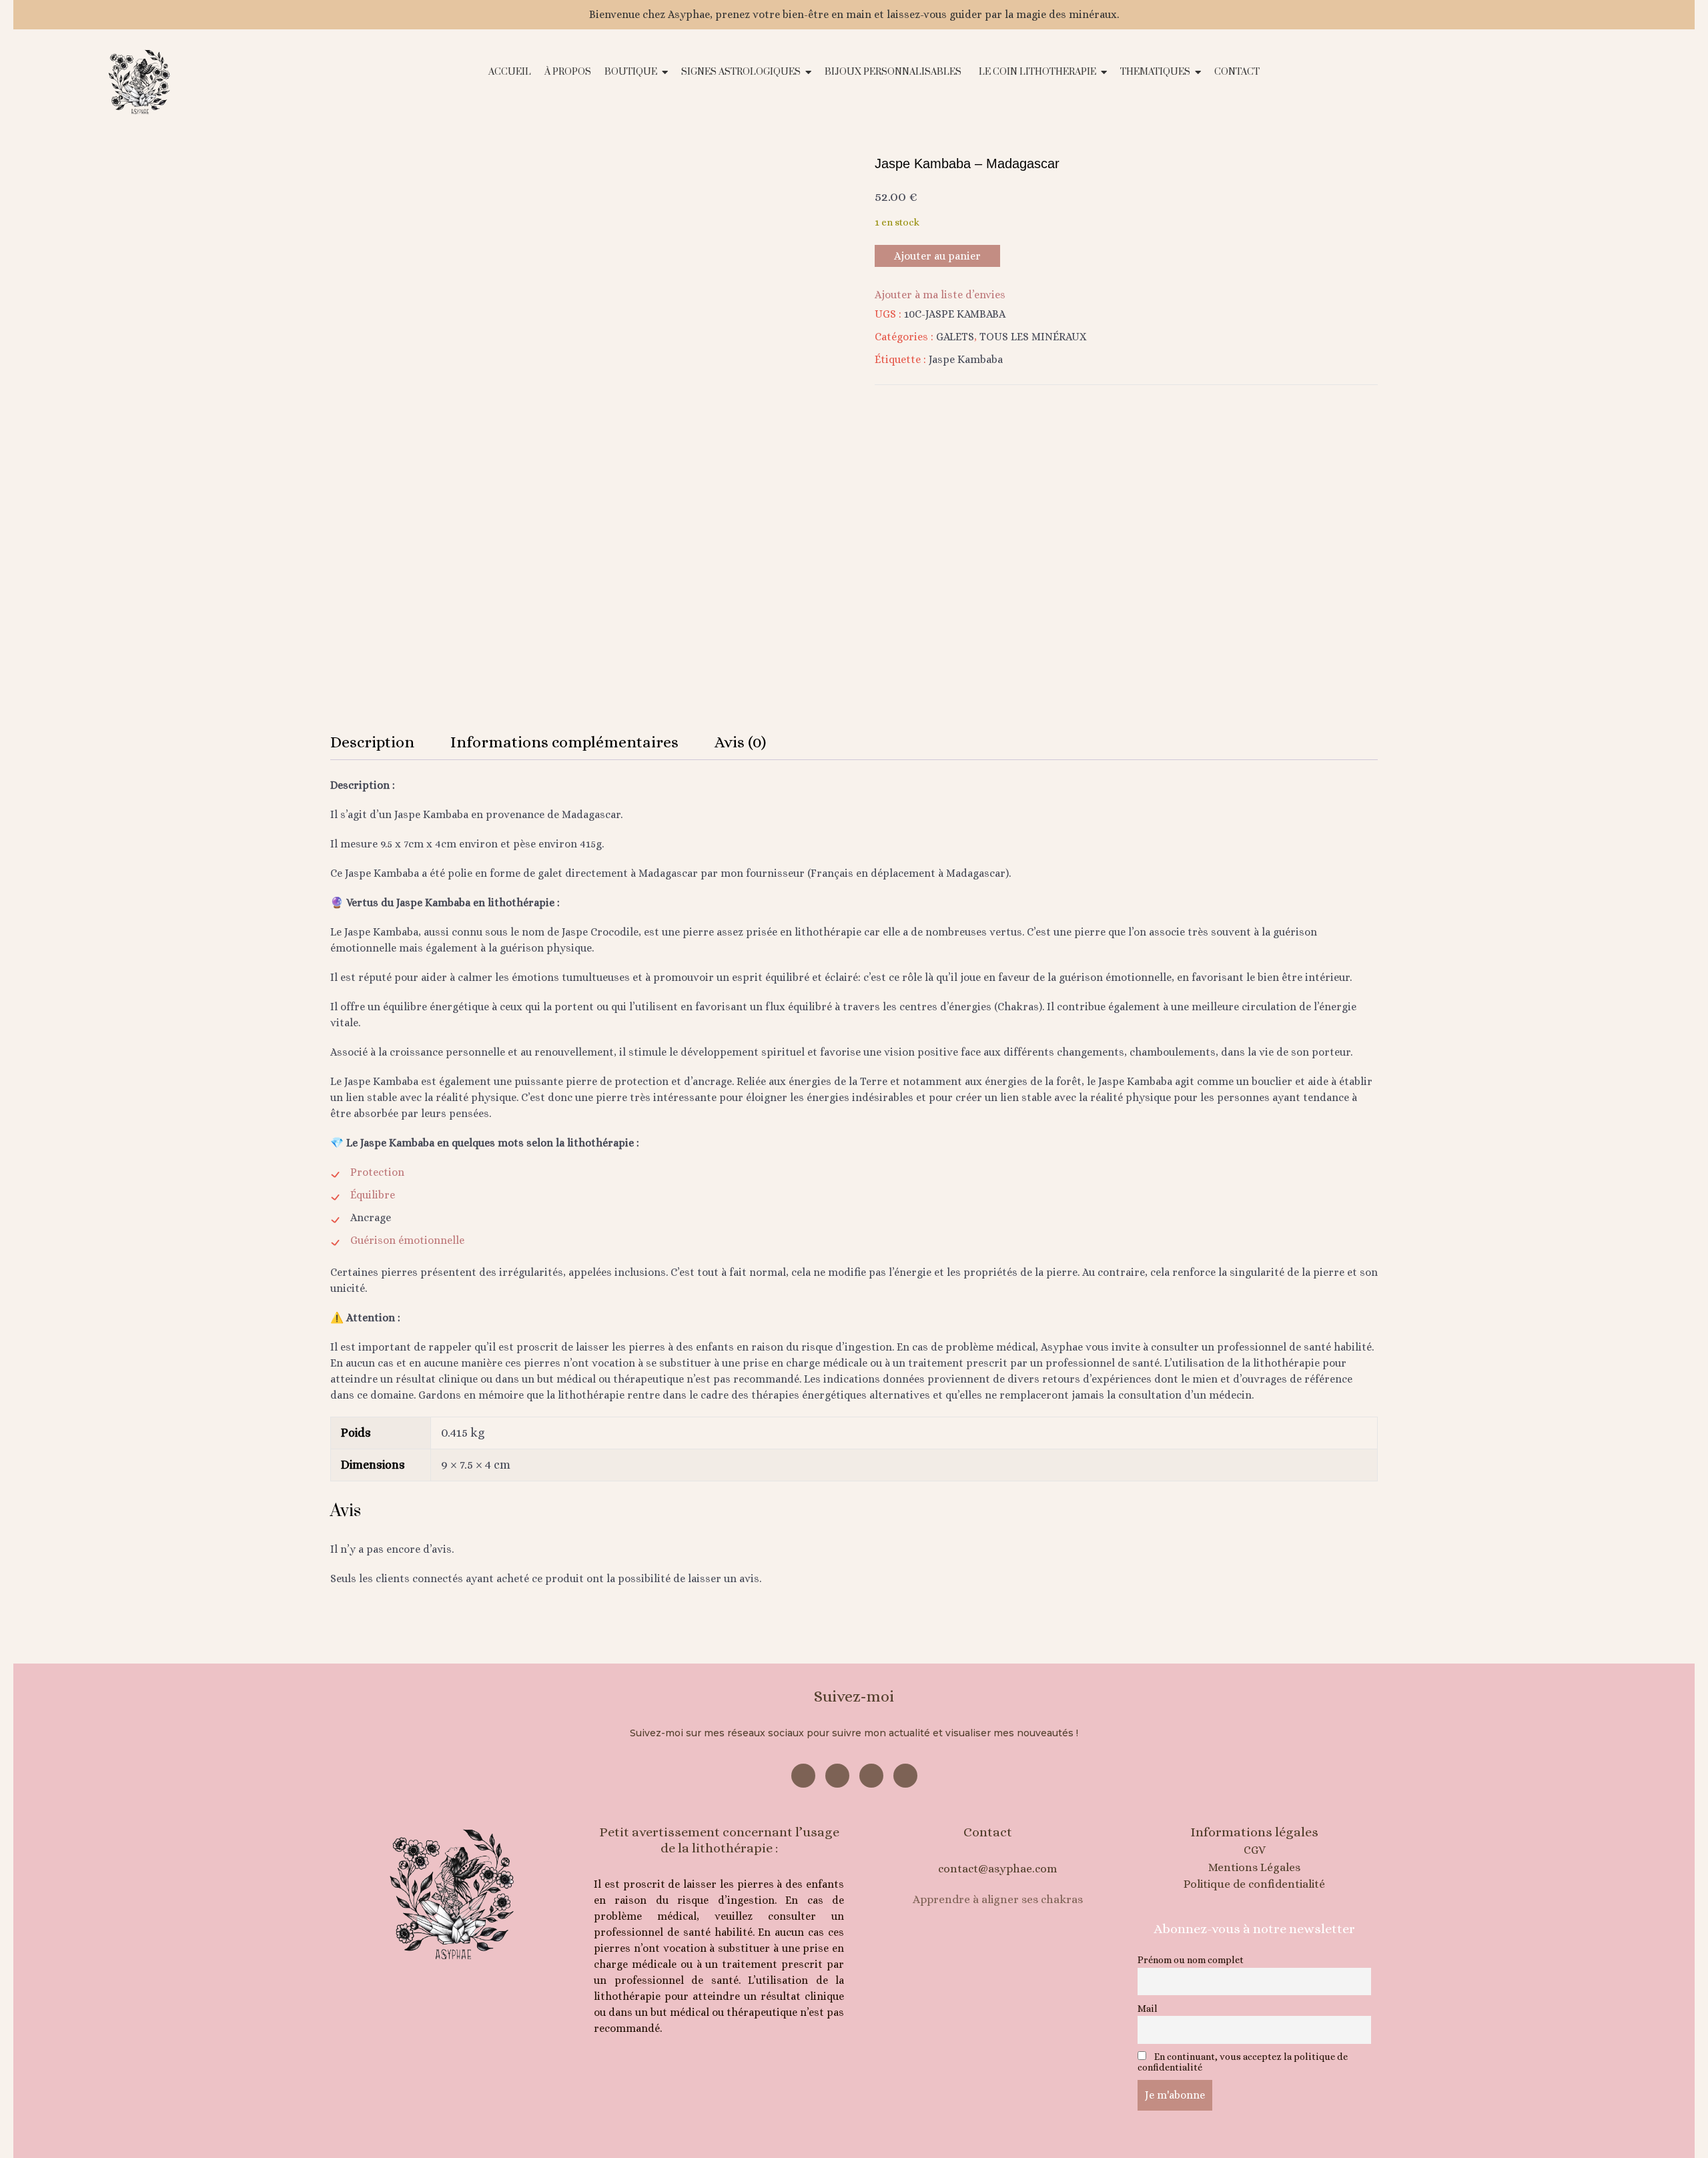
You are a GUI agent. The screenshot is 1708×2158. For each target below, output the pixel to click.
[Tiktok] (905, 1776)
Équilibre (373, 1195)
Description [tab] (372, 742)
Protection (377, 1172)
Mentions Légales (1254, 1867)
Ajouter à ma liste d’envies (940, 295)
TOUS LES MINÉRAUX (1033, 337)
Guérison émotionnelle (407, 1240)
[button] (1512, 83)
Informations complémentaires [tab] (564, 742)
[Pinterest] (871, 1776)
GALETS (955, 337)
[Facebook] (803, 1776)
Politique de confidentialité (1254, 1884)
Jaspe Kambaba (966, 359)
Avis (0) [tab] (740, 742)
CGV (1255, 1850)
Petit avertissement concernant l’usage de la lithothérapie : (719, 1840)
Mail (1148, 2009)
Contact (988, 1832)
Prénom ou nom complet (1191, 1960)
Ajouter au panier (937, 256)
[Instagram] (837, 1776)
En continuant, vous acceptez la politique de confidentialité (1243, 2062)
